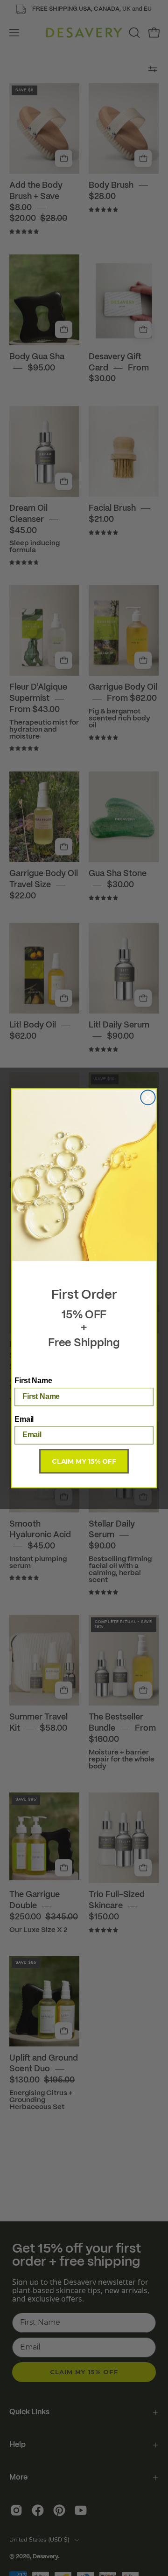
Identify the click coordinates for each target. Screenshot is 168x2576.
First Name (33, 1380)
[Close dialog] (148, 1097)
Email (24, 1419)
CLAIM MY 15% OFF (84, 1461)
